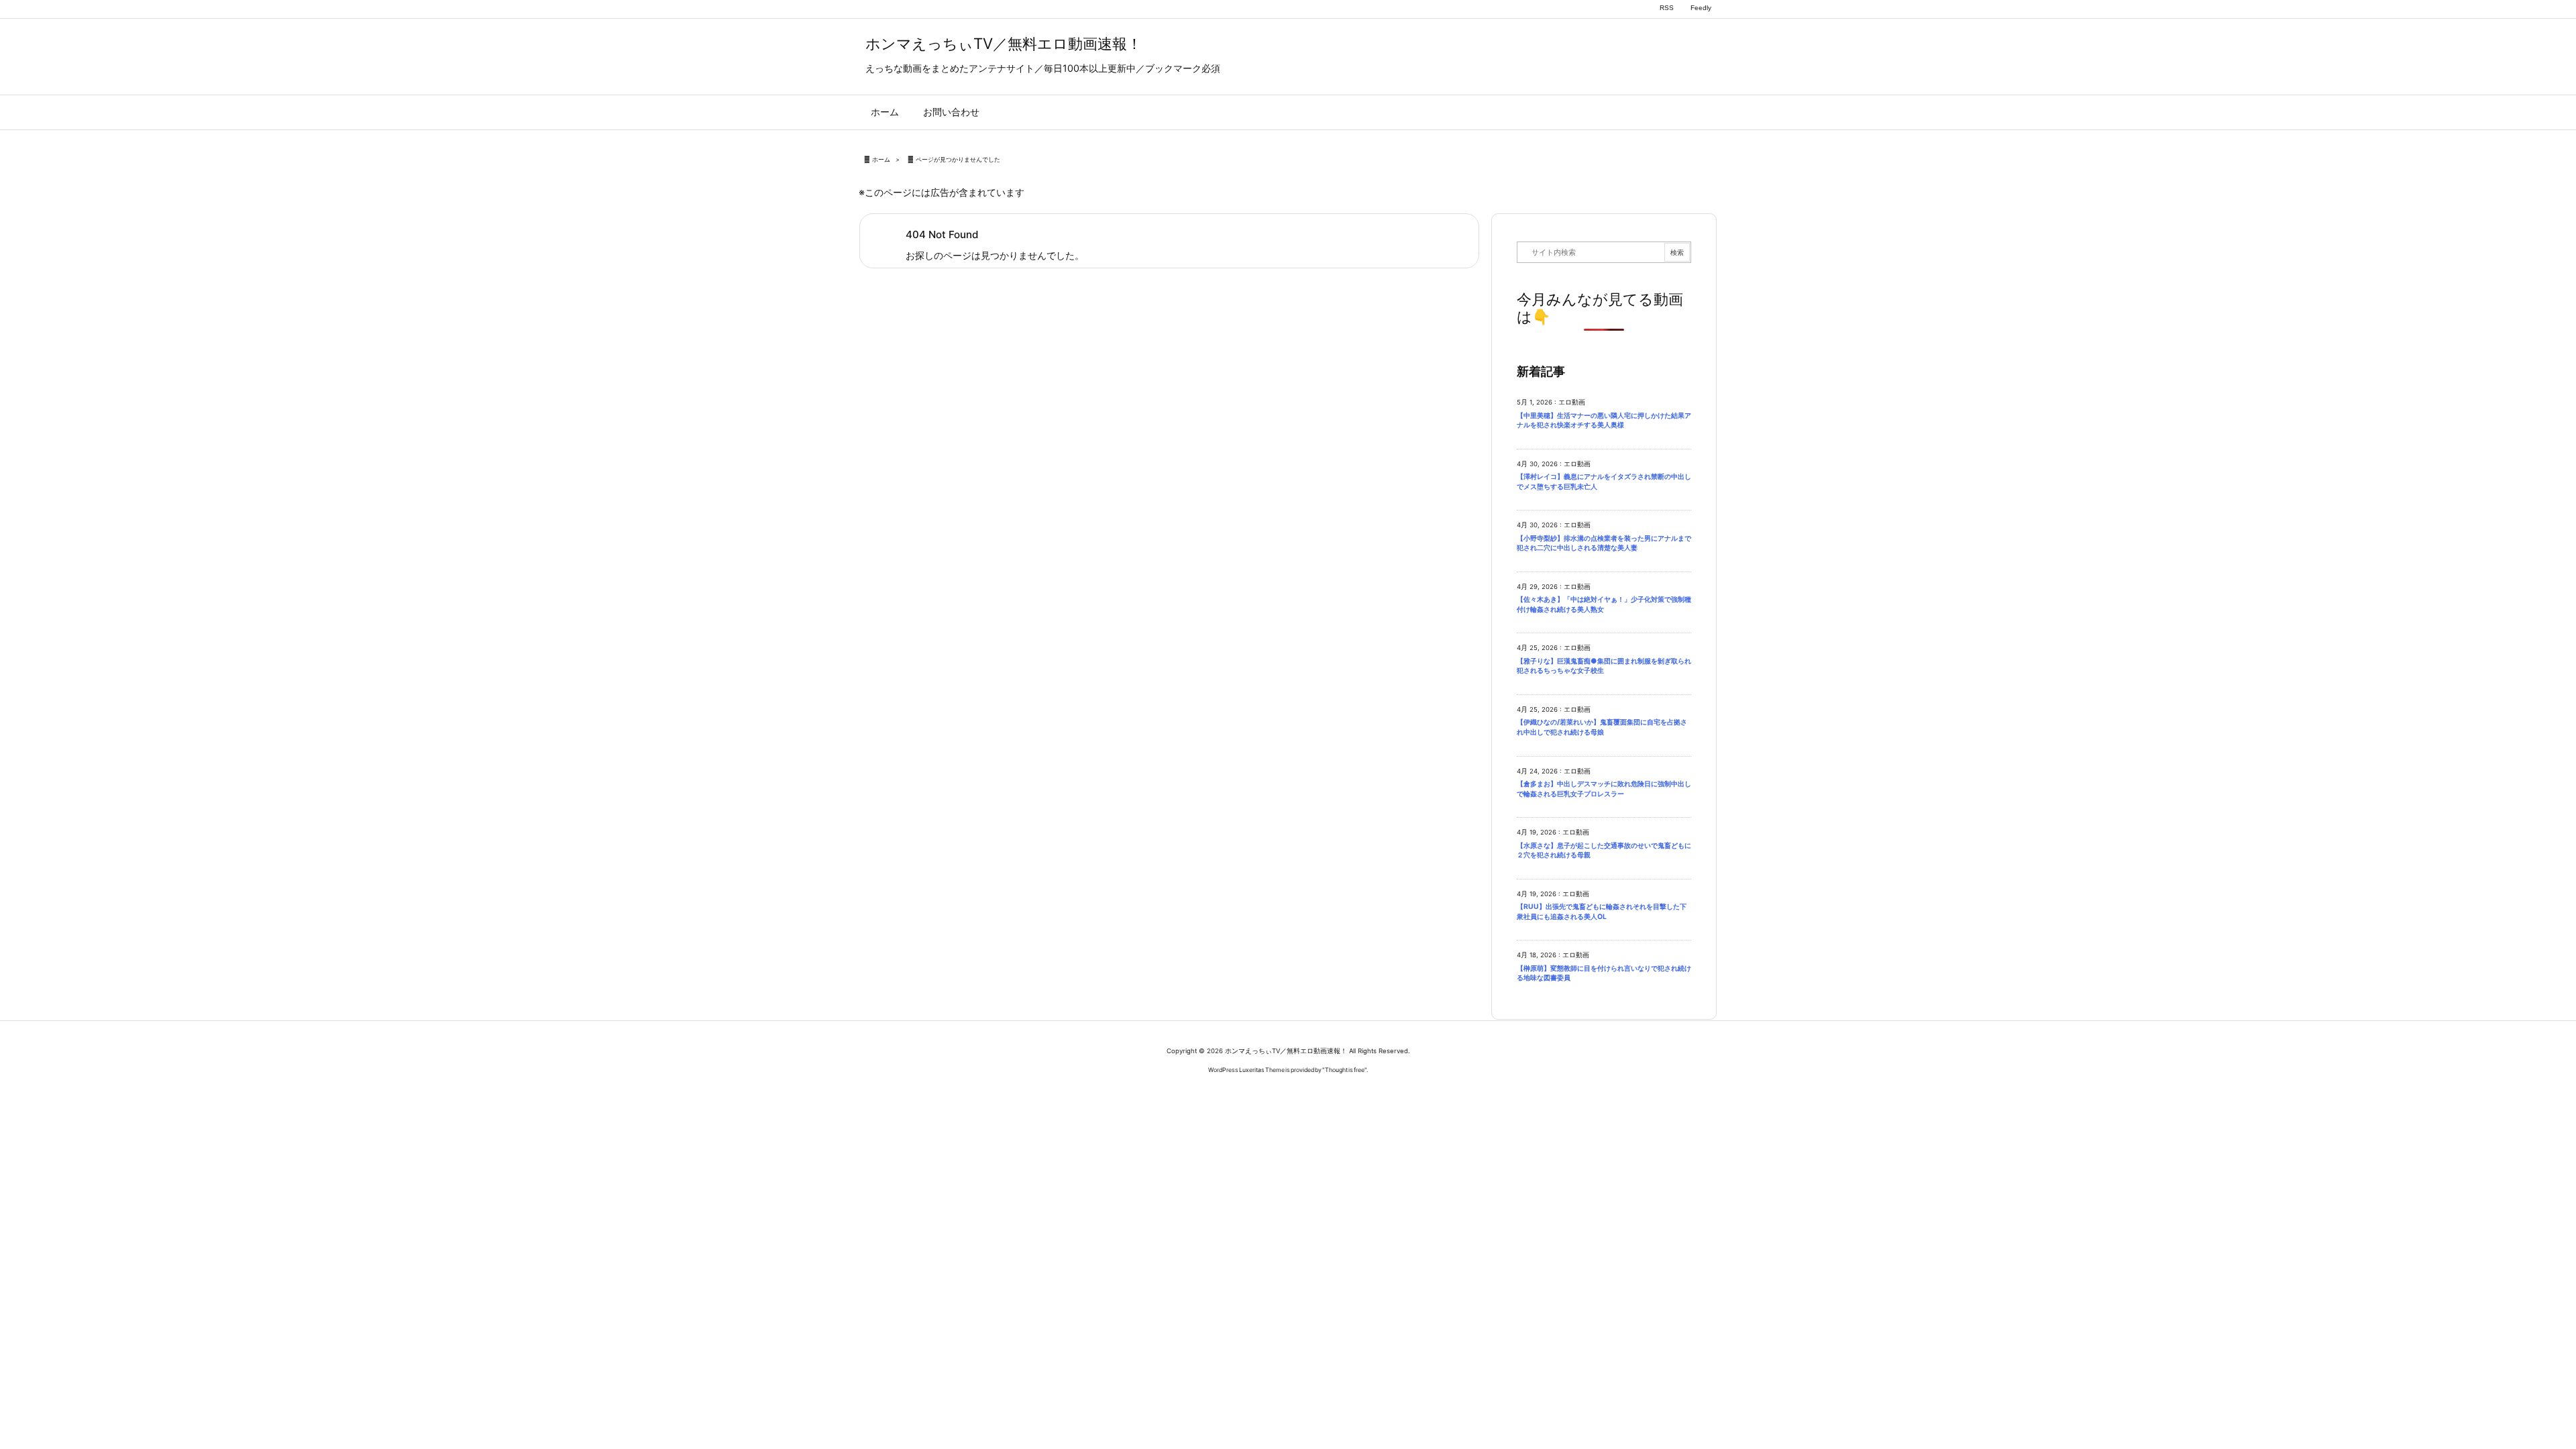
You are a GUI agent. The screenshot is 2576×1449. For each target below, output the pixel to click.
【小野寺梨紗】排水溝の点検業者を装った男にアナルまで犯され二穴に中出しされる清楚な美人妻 (1604, 543)
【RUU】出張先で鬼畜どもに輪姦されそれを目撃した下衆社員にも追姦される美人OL (1602, 912)
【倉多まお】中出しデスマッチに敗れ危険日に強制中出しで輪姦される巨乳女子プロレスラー (1604, 789)
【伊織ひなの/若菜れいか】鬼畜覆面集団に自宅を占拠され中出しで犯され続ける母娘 (1602, 727)
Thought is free (1345, 1070)
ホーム (881, 159)
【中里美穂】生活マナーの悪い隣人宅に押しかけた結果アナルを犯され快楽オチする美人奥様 (1604, 421)
